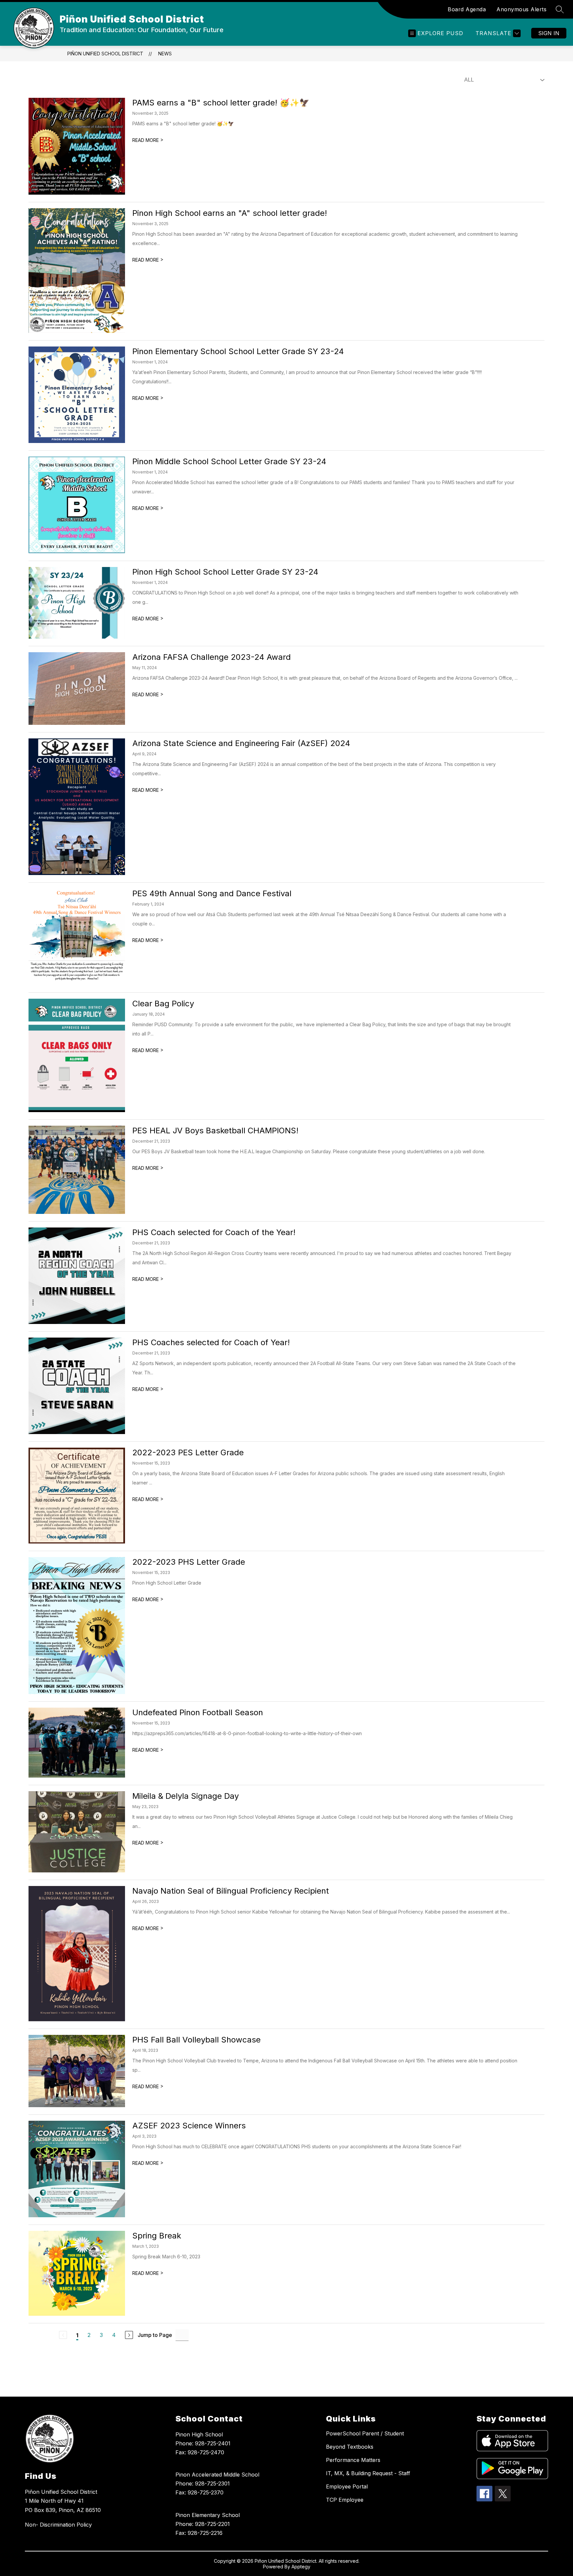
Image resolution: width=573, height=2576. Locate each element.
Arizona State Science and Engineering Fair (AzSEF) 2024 (241, 743)
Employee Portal (347, 2486)
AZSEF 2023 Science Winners (189, 2126)
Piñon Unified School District (105, 54)
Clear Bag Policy (163, 1004)
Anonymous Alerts (521, 9)
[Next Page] (129, 2335)
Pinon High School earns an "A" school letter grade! (230, 213)
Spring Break (157, 2236)
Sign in (549, 33)
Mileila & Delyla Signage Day (186, 1796)
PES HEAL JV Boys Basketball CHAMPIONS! (215, 1131)
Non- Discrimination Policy (58, 2525)
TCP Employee (345, 2500)
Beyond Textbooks (350, 2447)
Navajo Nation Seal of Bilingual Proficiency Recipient (231, 1891)
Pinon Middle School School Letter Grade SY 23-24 (229, 461)
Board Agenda (467, 9)
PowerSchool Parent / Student (365, 2433)
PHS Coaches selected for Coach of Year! (211, 1342)
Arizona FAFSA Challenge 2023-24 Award (212, 657)
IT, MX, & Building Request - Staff (368, 2473)
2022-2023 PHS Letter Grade (189, 1562)
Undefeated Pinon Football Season (198, 1712)
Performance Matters (353, 2460)
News (165, 54)
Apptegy (301, 2567)
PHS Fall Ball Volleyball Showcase (196, 2040)
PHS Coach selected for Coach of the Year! (214, 1232)
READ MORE (148, 140)
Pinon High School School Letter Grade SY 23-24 (225, 572)
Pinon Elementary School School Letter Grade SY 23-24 (238, 351)
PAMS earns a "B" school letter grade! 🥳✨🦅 (221, 103)
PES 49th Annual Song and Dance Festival (212, 893)
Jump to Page (155, 2335)
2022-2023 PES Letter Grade (188, 1452)
